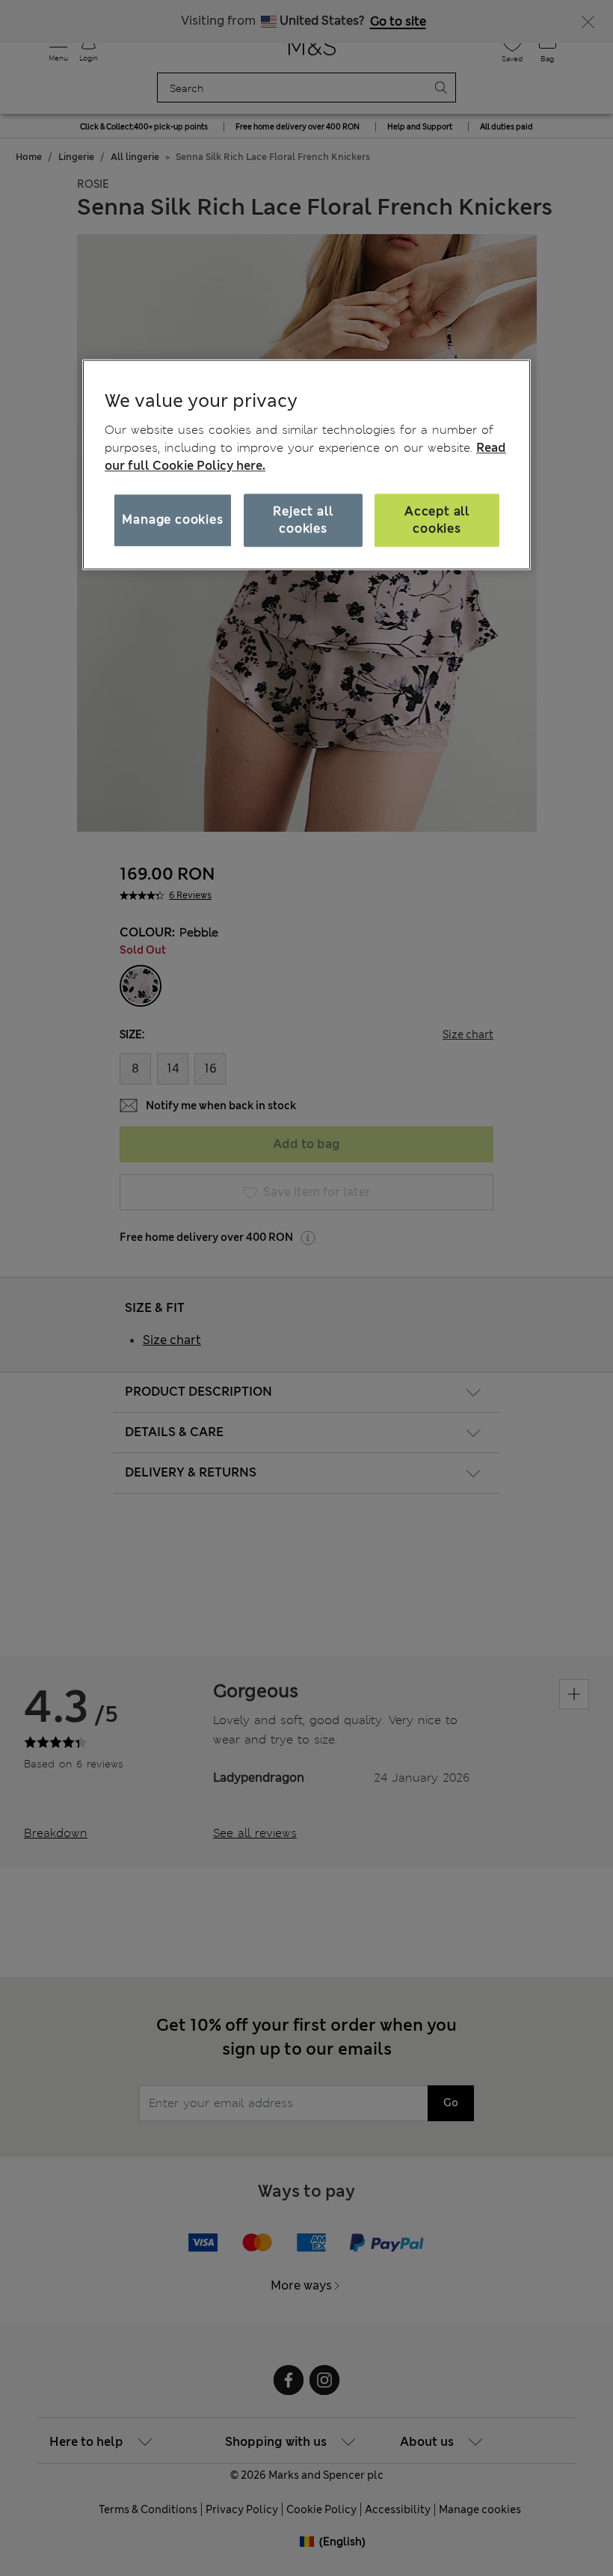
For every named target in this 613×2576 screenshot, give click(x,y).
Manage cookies (172, 520)
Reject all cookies (303, 519)
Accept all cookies (437, 519)
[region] (306, 464)
